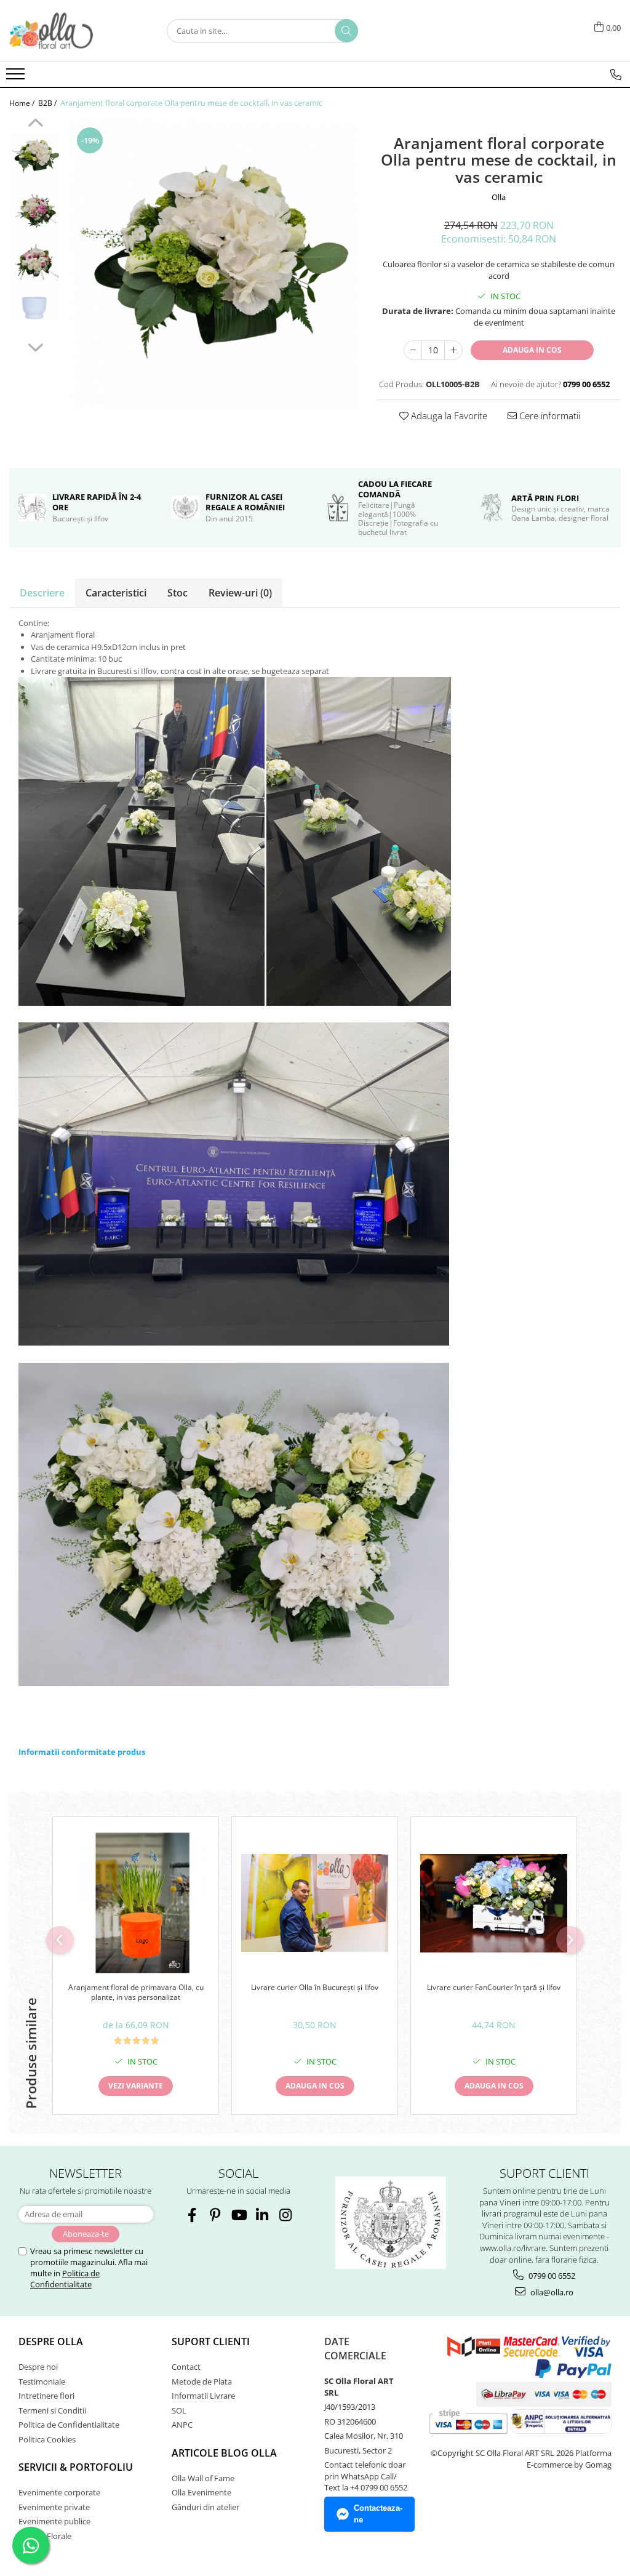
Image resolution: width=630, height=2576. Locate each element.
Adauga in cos (532, 350)
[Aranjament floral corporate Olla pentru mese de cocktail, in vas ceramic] (213, 263)
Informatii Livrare (203, 2396)
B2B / (48, 103)
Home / (23, 103)
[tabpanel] (213, 263)
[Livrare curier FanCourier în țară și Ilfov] (494, 1903)
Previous (35, 124)
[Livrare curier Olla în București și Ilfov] (315, 1903)
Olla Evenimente (201, 2492)
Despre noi (38, 2367)
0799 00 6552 (551, 2276)
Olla (499, 197)
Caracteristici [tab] (116, 593)
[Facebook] (192, 2215)
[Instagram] (285, 2215)
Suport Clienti (211, 2341)
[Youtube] (238, 2215)
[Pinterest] (215, 2215)
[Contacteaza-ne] (616, 74)
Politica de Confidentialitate (65, 2279)
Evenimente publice (54, 2521)
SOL (179, 2410)
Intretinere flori (46, 2396)
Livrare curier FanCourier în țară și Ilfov (494, 1988)
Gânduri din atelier (205, 2507)
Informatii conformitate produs (82, 1752)
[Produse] (17, 78)
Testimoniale (42, 2381)
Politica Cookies (47, 2439)
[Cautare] (346, 31)
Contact (186, 2367)
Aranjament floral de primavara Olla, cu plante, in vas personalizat (136, 1992)
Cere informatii (548, 415)
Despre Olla (51, 2341)
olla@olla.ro (551, 2292)
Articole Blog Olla (224, 2453)
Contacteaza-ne (378, 2514)
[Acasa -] (71, 31)
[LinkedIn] (262, 2215)
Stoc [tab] (177, 593)
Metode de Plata (202, 2381)
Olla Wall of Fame (203, 2478)
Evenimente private (54, 2507)
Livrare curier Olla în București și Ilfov (315, 1988)
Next (35, 346)
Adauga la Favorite (448, 415)
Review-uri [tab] (240, 593)
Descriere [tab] (42, 593)
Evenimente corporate (59, 2492)
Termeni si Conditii (52, 2410)
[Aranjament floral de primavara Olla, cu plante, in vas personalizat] (136, 1903)
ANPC (182, 2425)
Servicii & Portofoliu (76, 2467)
